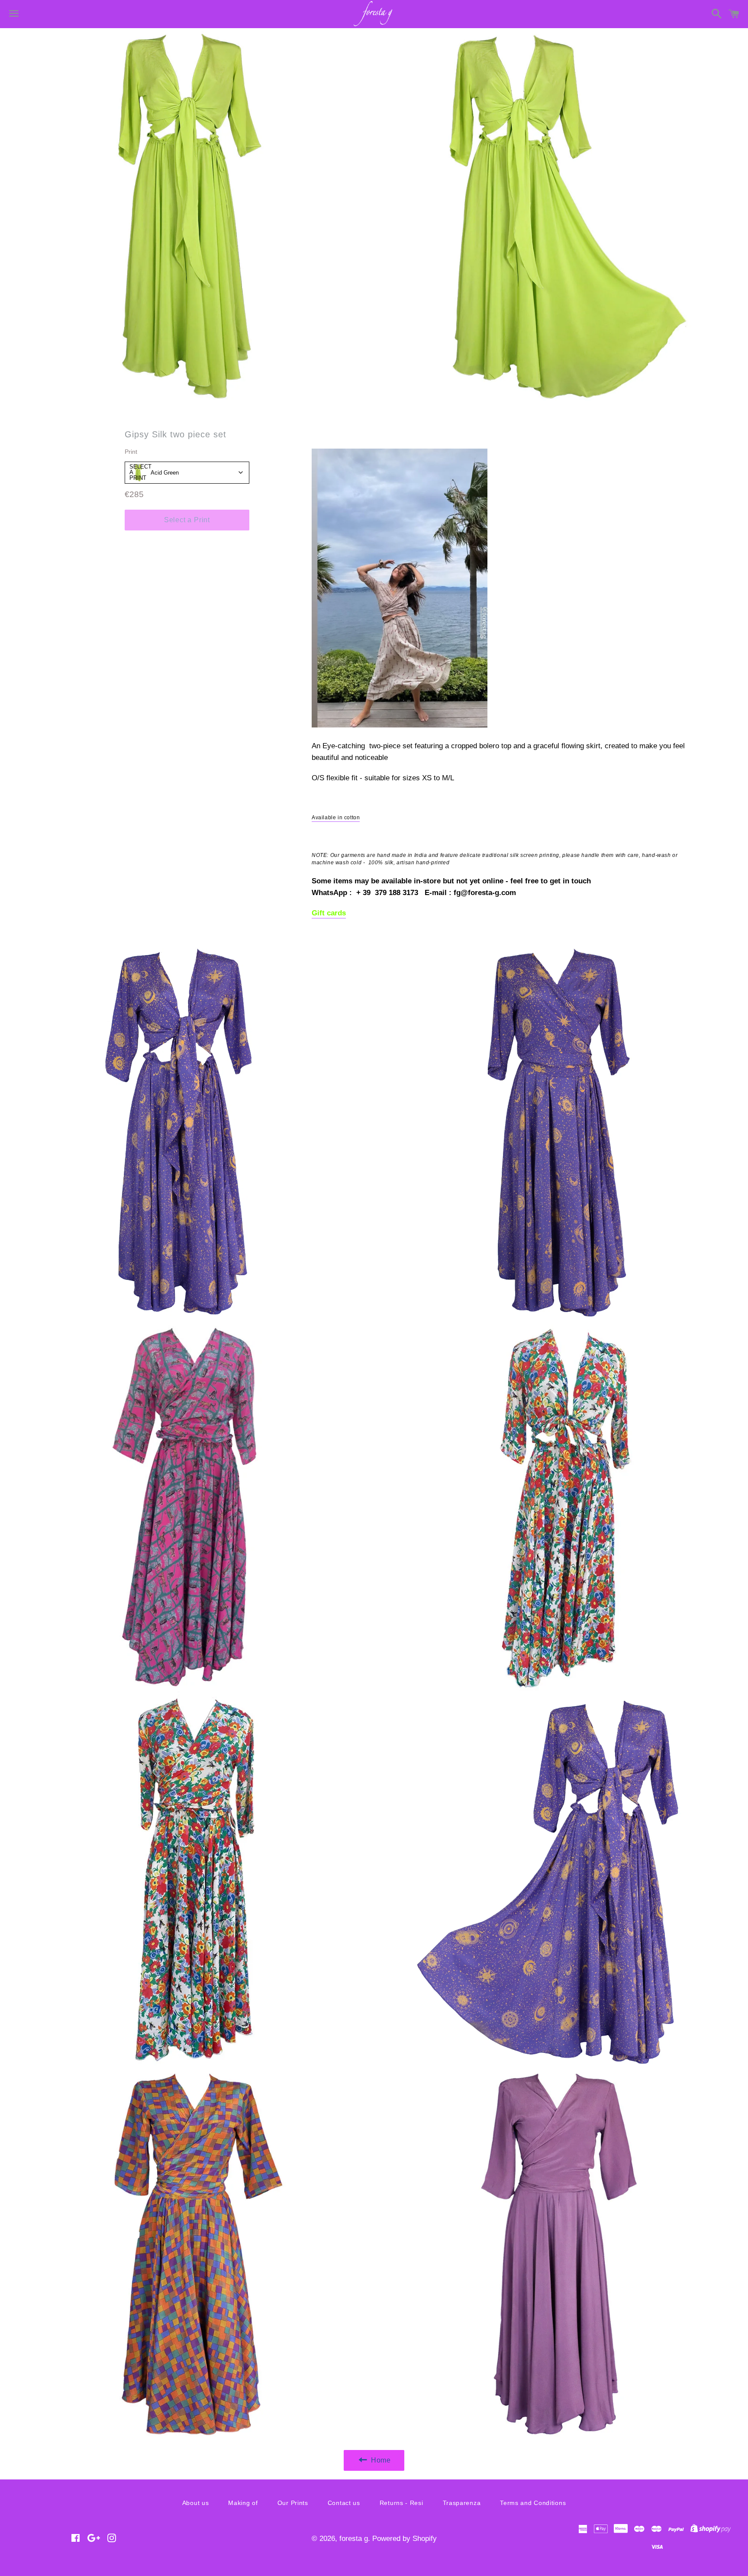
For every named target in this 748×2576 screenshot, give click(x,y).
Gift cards (329, 913)
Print (131, 452)
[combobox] (187, 473)
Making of (243, 2503)
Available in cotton (336, 818)
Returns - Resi (401, 2503)
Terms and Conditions (533, 2503)
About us (196, 2503)
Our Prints (293, 2503)
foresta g (354, 2539)
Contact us (344, 2503)
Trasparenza (462, 2503)
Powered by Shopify (405, 2539)
